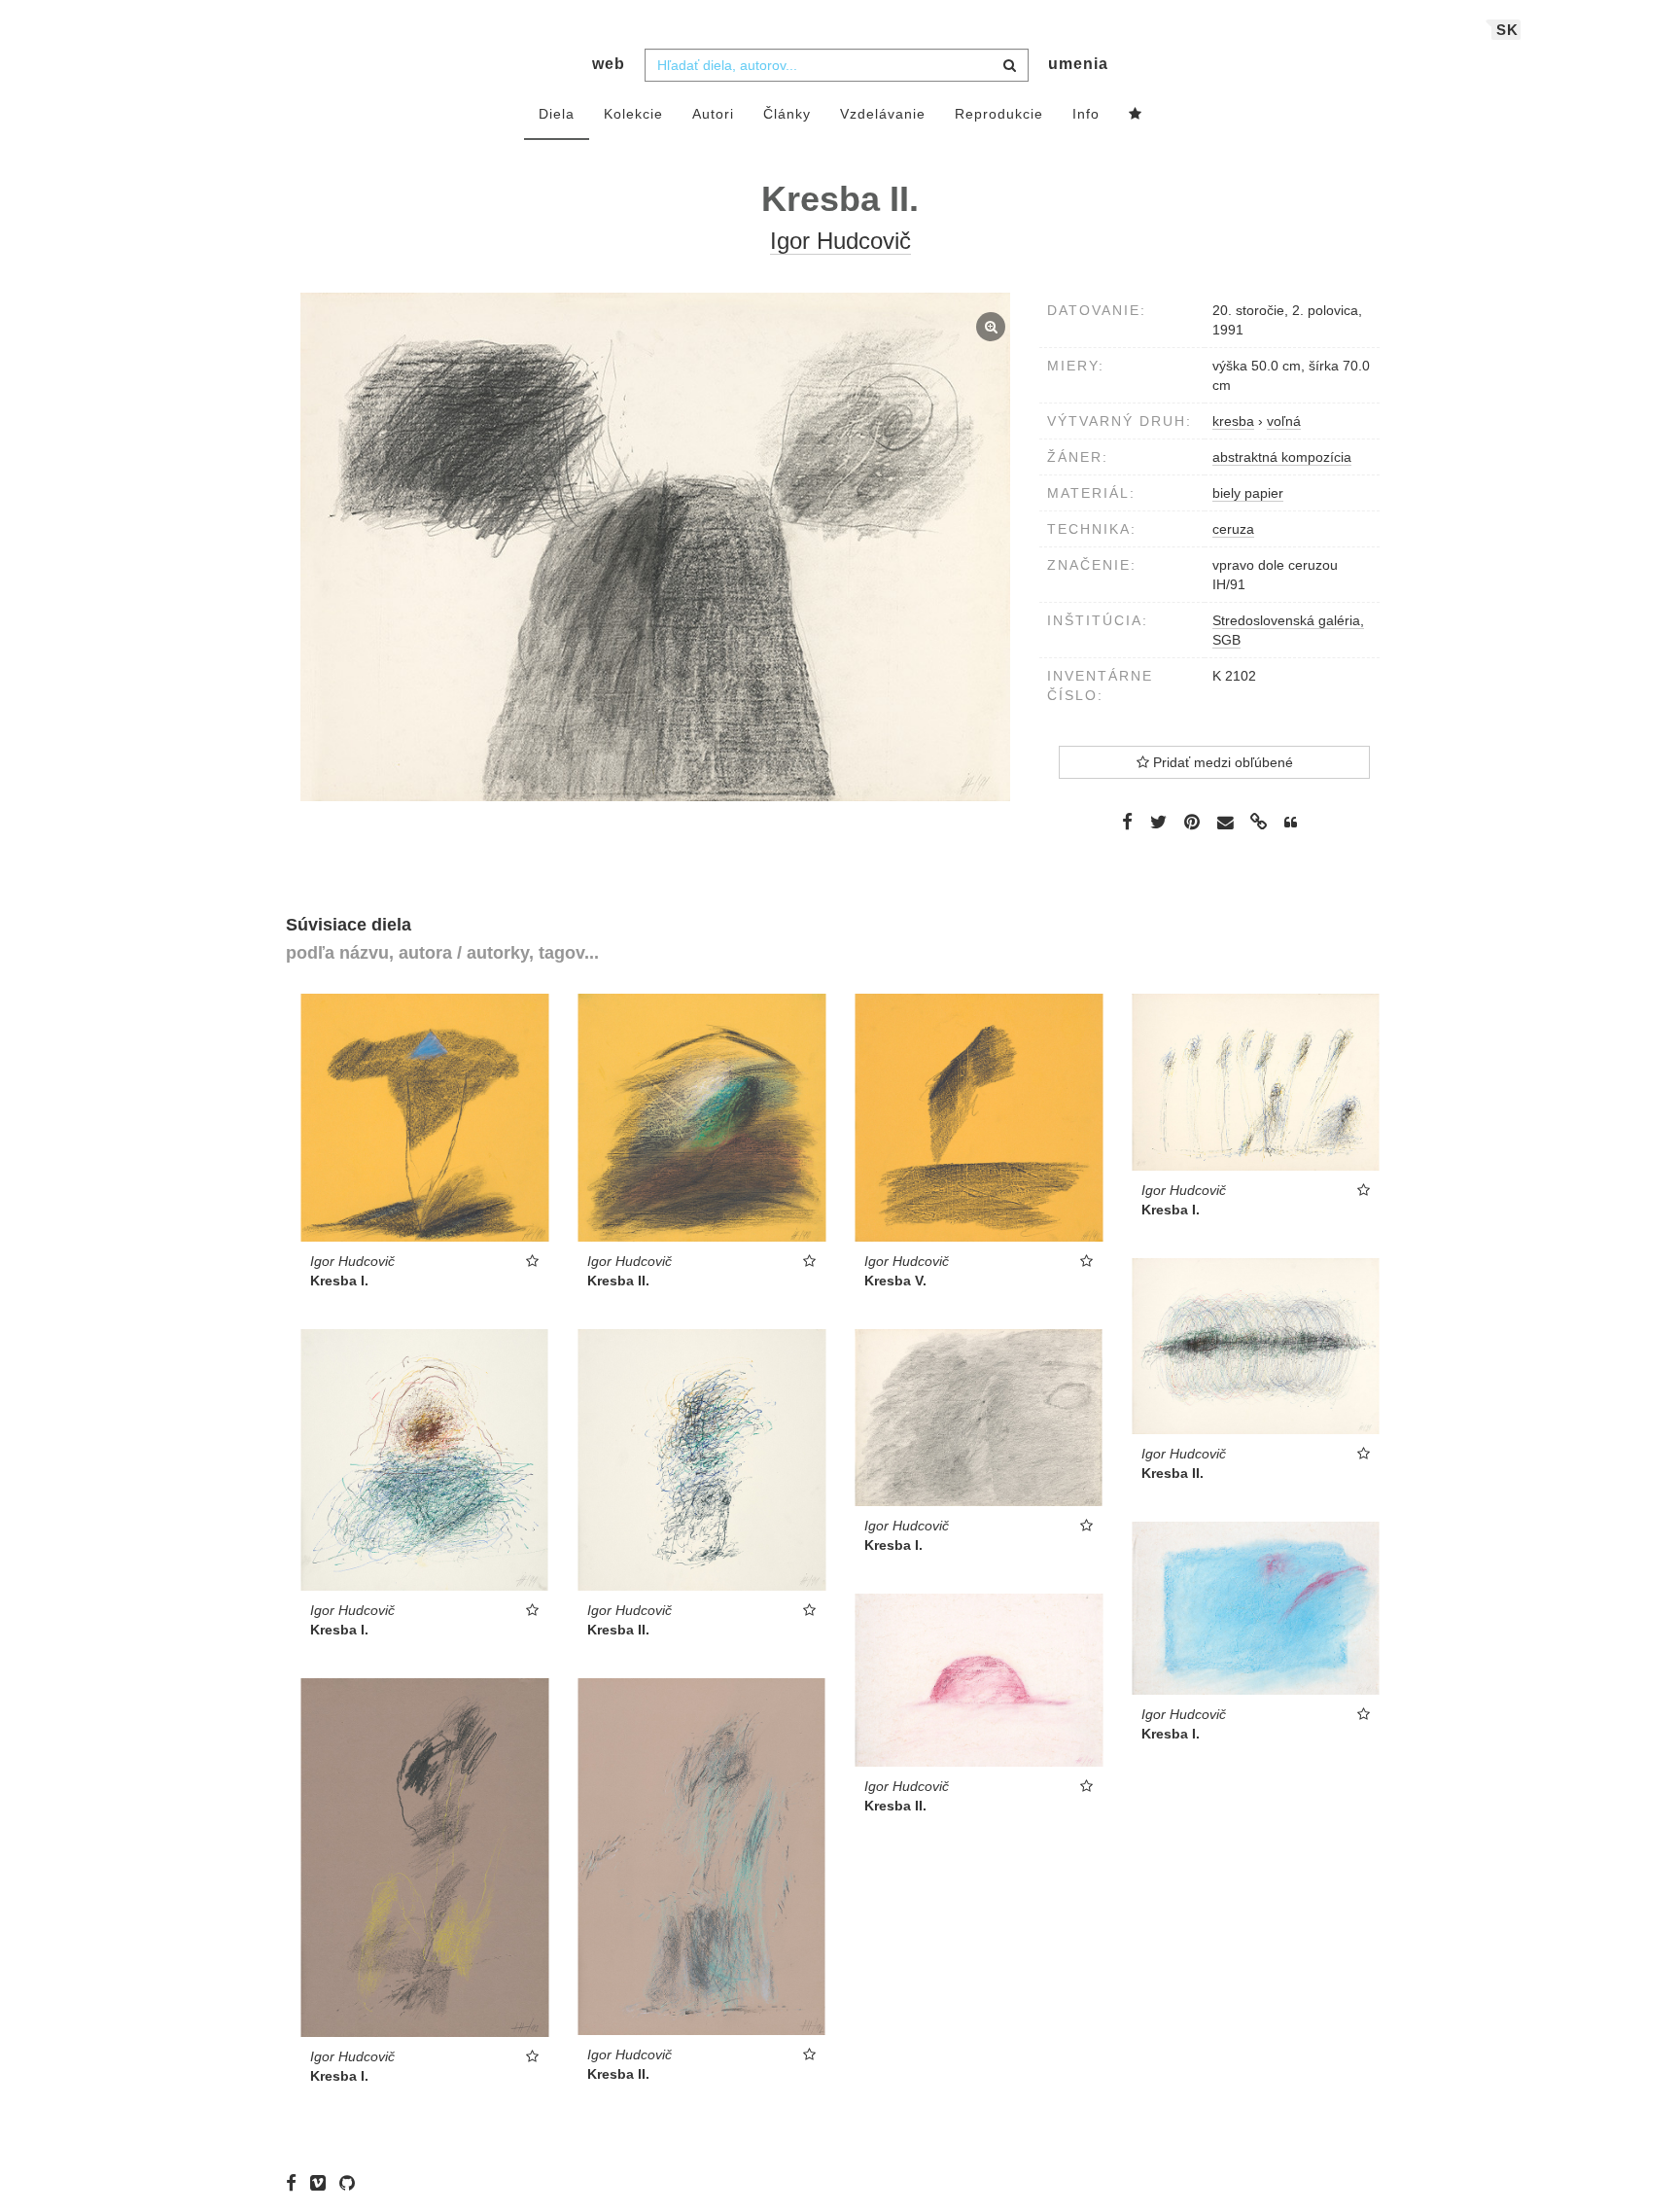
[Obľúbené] (1136, 115)
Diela (557, 114)
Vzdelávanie (883, 114)
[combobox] (837, 65)
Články (787, 114)
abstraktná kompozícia (1282, 457)
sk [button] (1507, 30)
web (609, 64)
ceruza (1233, 529)
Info (1086, 114)
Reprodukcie (999, 114)
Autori (713, 114)
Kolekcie (633, 114)
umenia (1078, 64)
